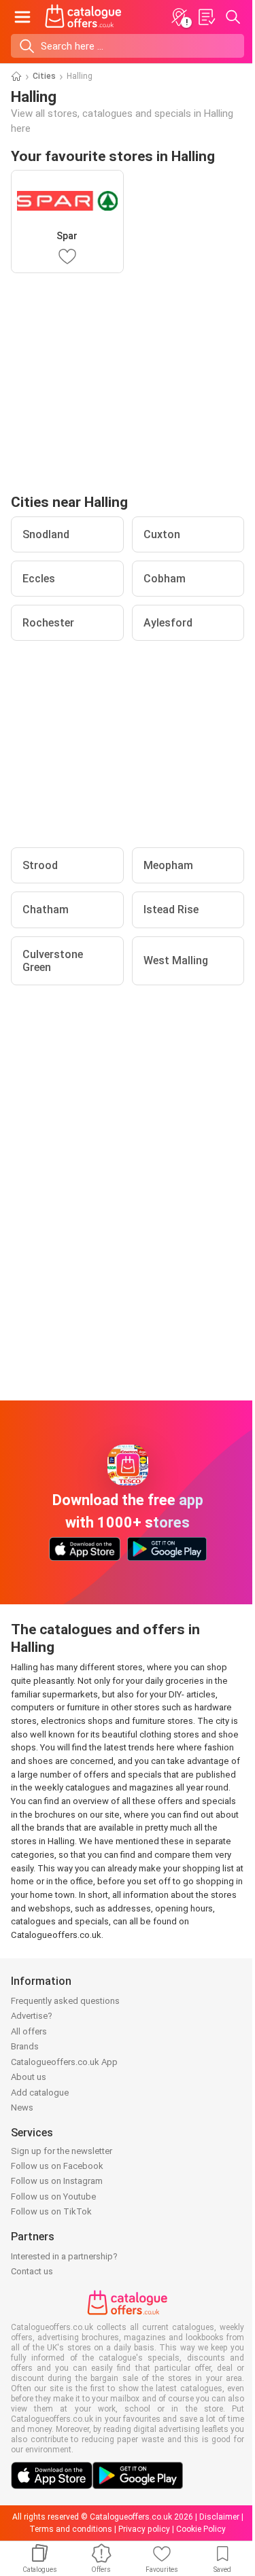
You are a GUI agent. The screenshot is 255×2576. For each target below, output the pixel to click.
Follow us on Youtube (53, 2196)
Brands (25, 2046)
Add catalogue (40, 2093)
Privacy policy (144, 2529)
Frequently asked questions (65, 2001)
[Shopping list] (206, 17)
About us (29, 2077)
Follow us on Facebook (57, 2166)
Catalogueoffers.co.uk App (64, 2062)
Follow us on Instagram (57, 2181)
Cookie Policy (201, 2529)
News (22, 2107)
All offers (29, 2031)
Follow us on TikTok (51, 2211)
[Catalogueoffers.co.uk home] (83, 17)
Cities (44, 76)
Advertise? (32, 2016)
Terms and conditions (71, 2529)
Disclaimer (219, 2517)
